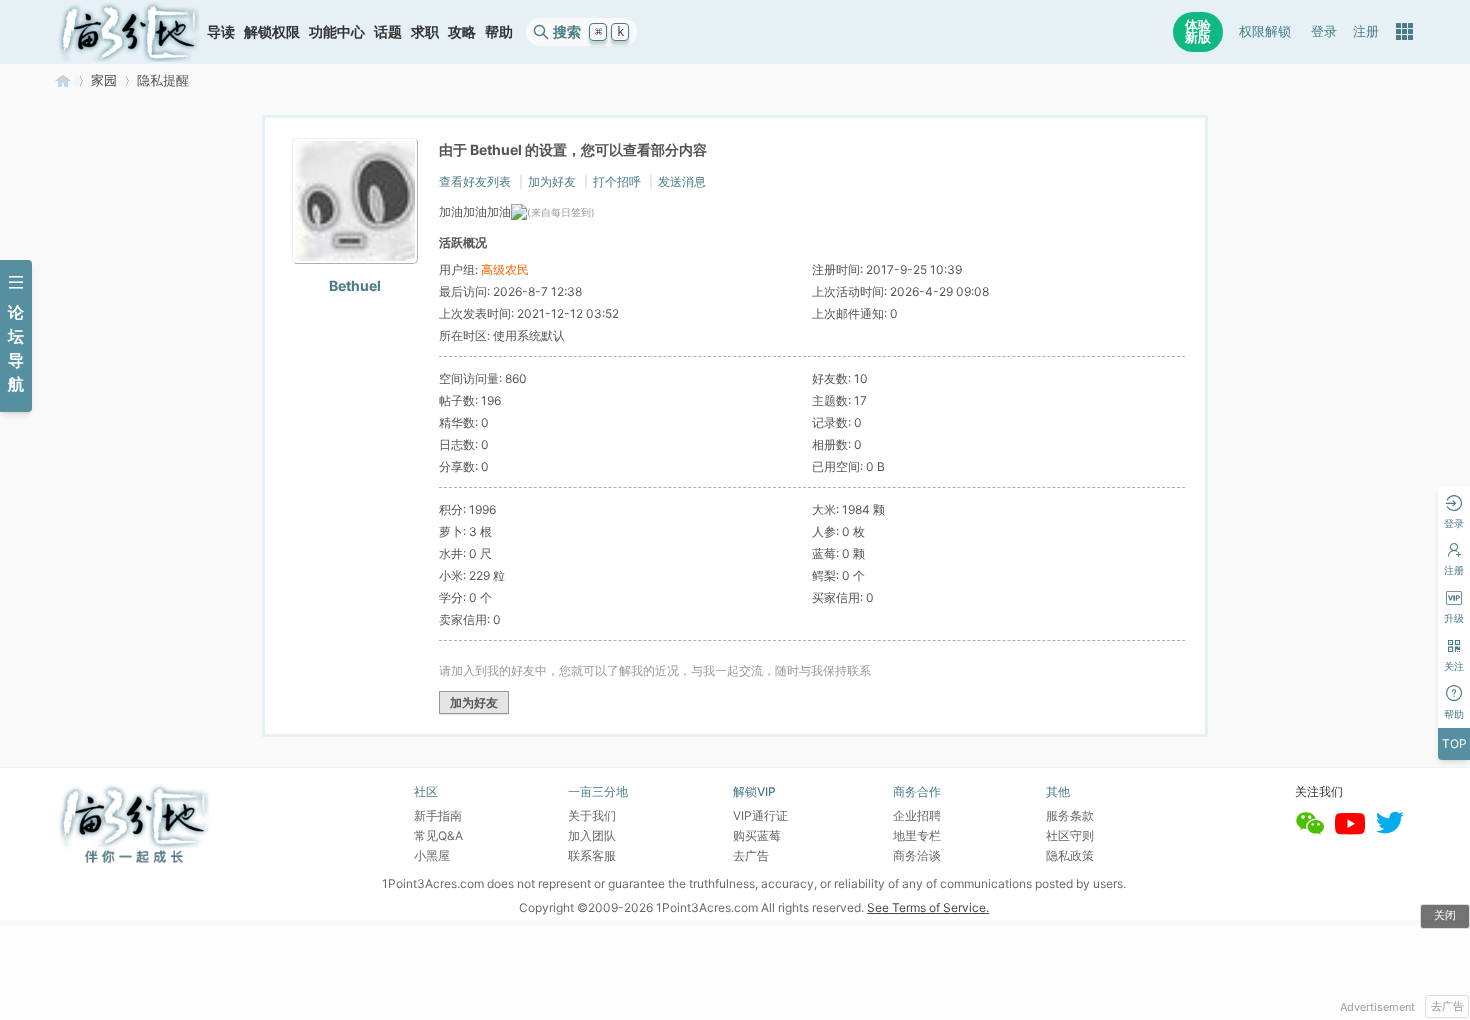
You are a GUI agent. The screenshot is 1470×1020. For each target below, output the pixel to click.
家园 (104, 80)
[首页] (129, 32)
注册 (1366, 31)
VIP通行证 (760, 815)
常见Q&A (438, 835)
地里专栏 (917, 835)
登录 (1324, 31)
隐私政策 (1070, 855)
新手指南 (438, 815)
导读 (221, 31)
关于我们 (592, 815)
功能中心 (337, 31)
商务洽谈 (917, 855)
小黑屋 (432, 855)
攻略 (462, 31)
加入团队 (592, 835)
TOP (1454, 743)
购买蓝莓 (757, 835)
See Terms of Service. (928, 907)
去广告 (1447, 1006)
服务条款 (1070, 815)
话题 (388, 31)
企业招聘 (917, 815)
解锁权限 (272, 31)
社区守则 (1070, 835)
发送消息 (682, 181)
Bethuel (355, 285)
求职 (425, 31)
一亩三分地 (63, 80)
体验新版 (1198, 31)
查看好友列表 (475, 181)
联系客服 (592, 855)
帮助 (499, 31)
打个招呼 (617, 181)
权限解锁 (1265, 31)
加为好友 (552, 181)
